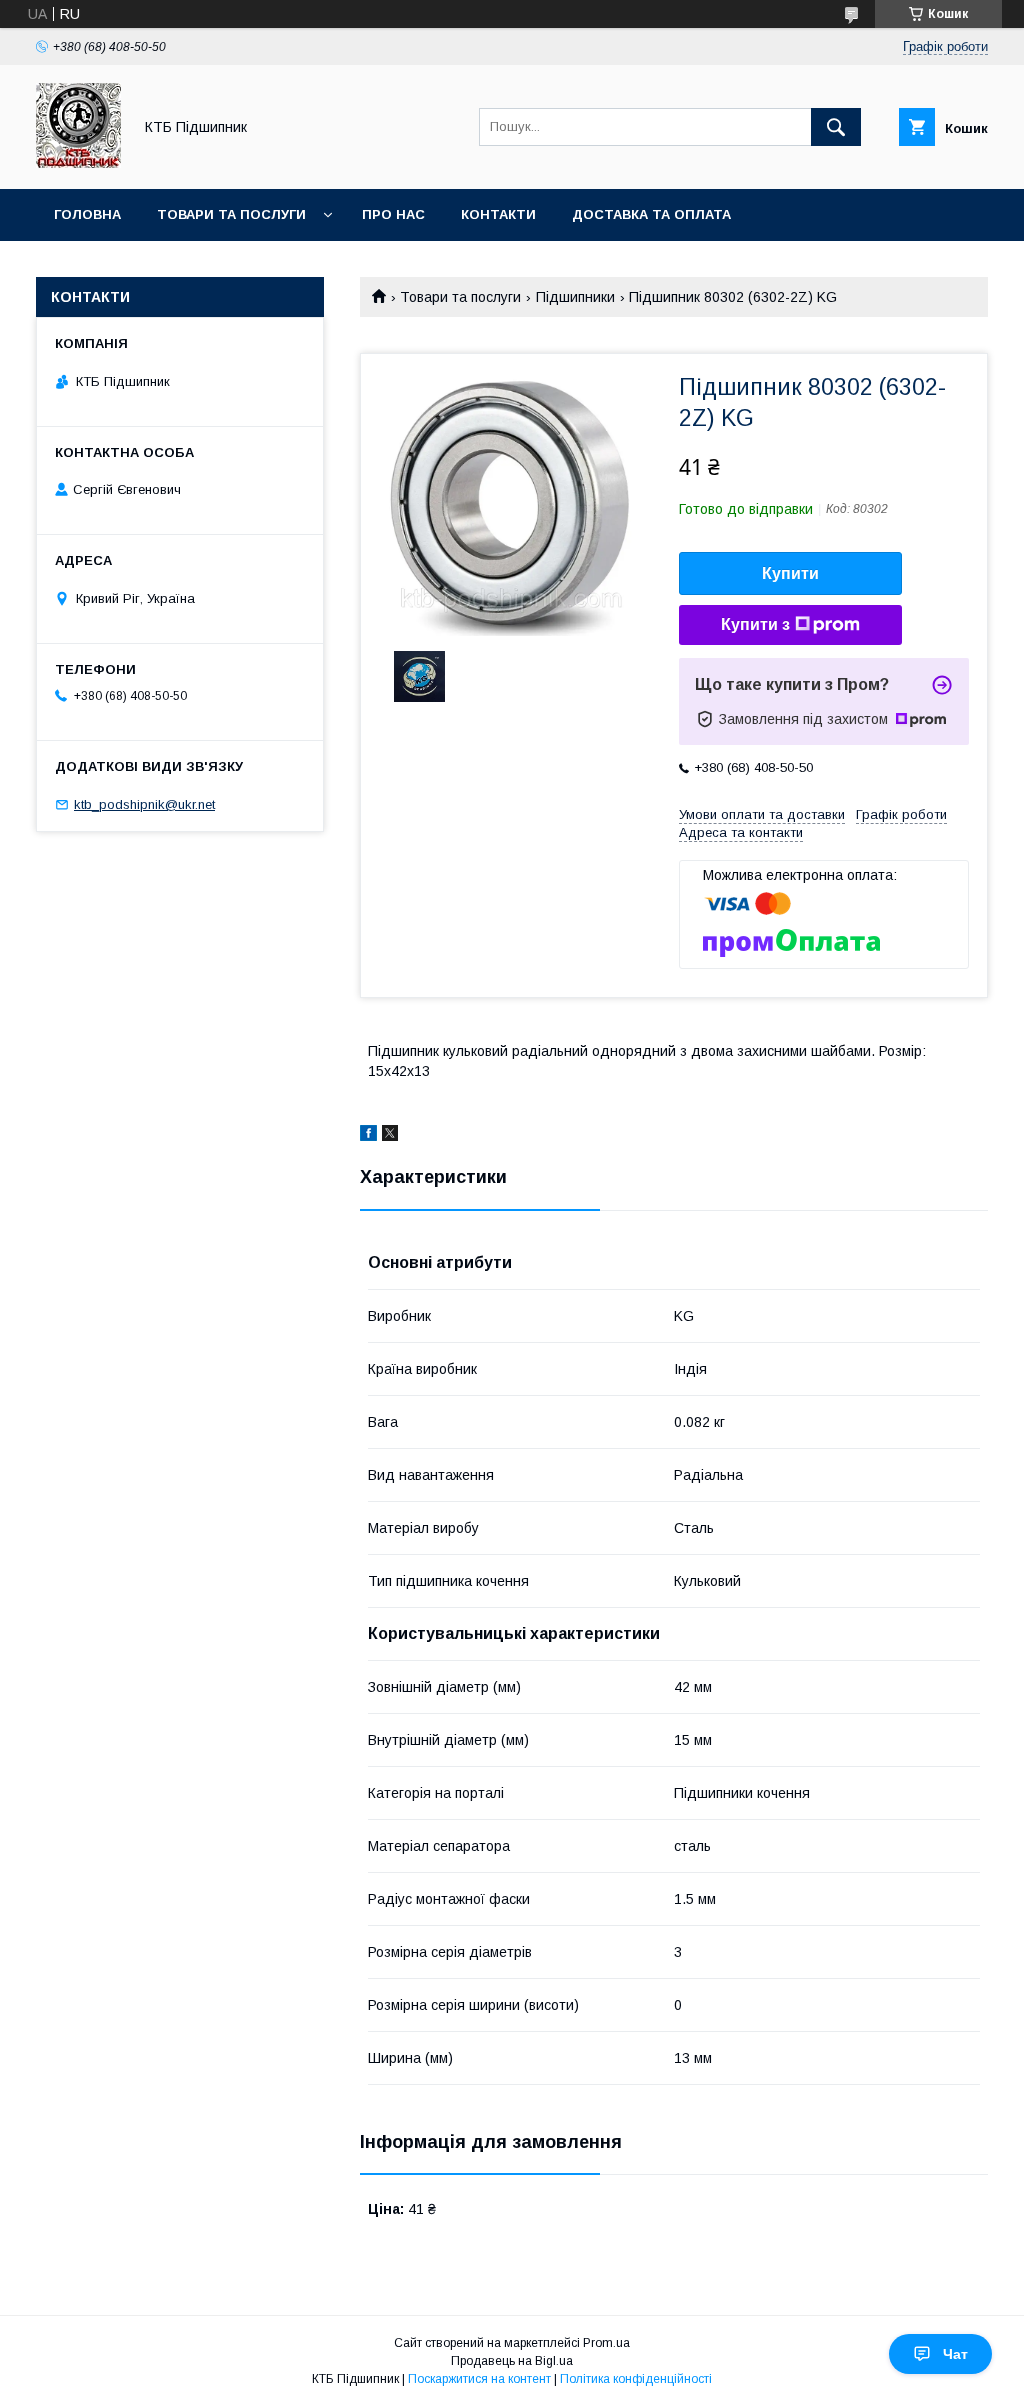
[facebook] (368, 1136)
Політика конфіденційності (636, 2379)
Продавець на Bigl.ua (512, 2361)
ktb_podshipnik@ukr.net (144, 804)
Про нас (393, 214)
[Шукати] (836, 127)
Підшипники (575, 297)
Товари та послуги (231, 214)
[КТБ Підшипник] (78, 163)
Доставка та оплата (651, 214)
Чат (955, 2354)
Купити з (755, 624)
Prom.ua (606, 2343)
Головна (87, 214)
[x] (390, 1136)
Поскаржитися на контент (479, 2379)
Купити (790, 573)
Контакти (498, 214)
